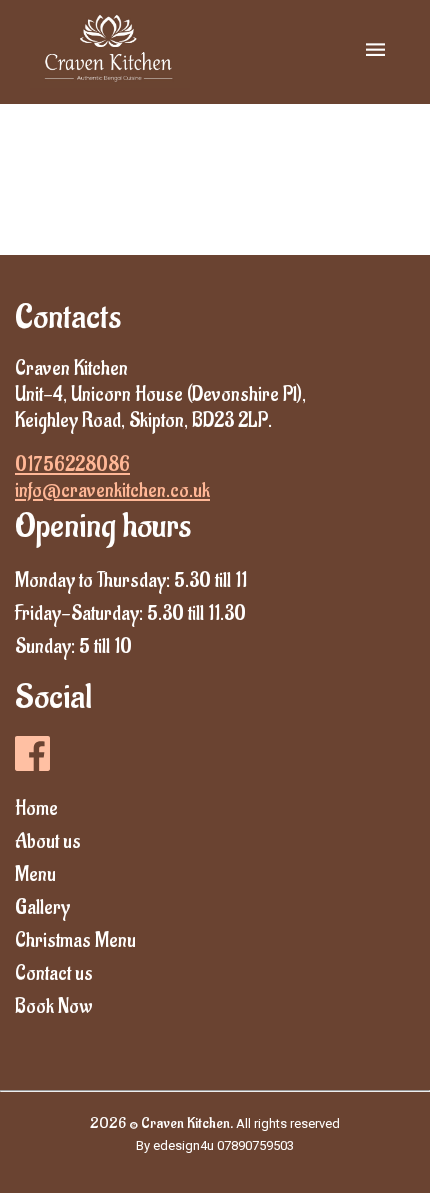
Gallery (42, 908)
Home (36, 809)
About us (48, 842)
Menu (35, 875)
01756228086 (72, 465)
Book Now (54, 1007)
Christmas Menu (75, 941)
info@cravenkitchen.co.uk (112, 491)
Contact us (54, 974)
